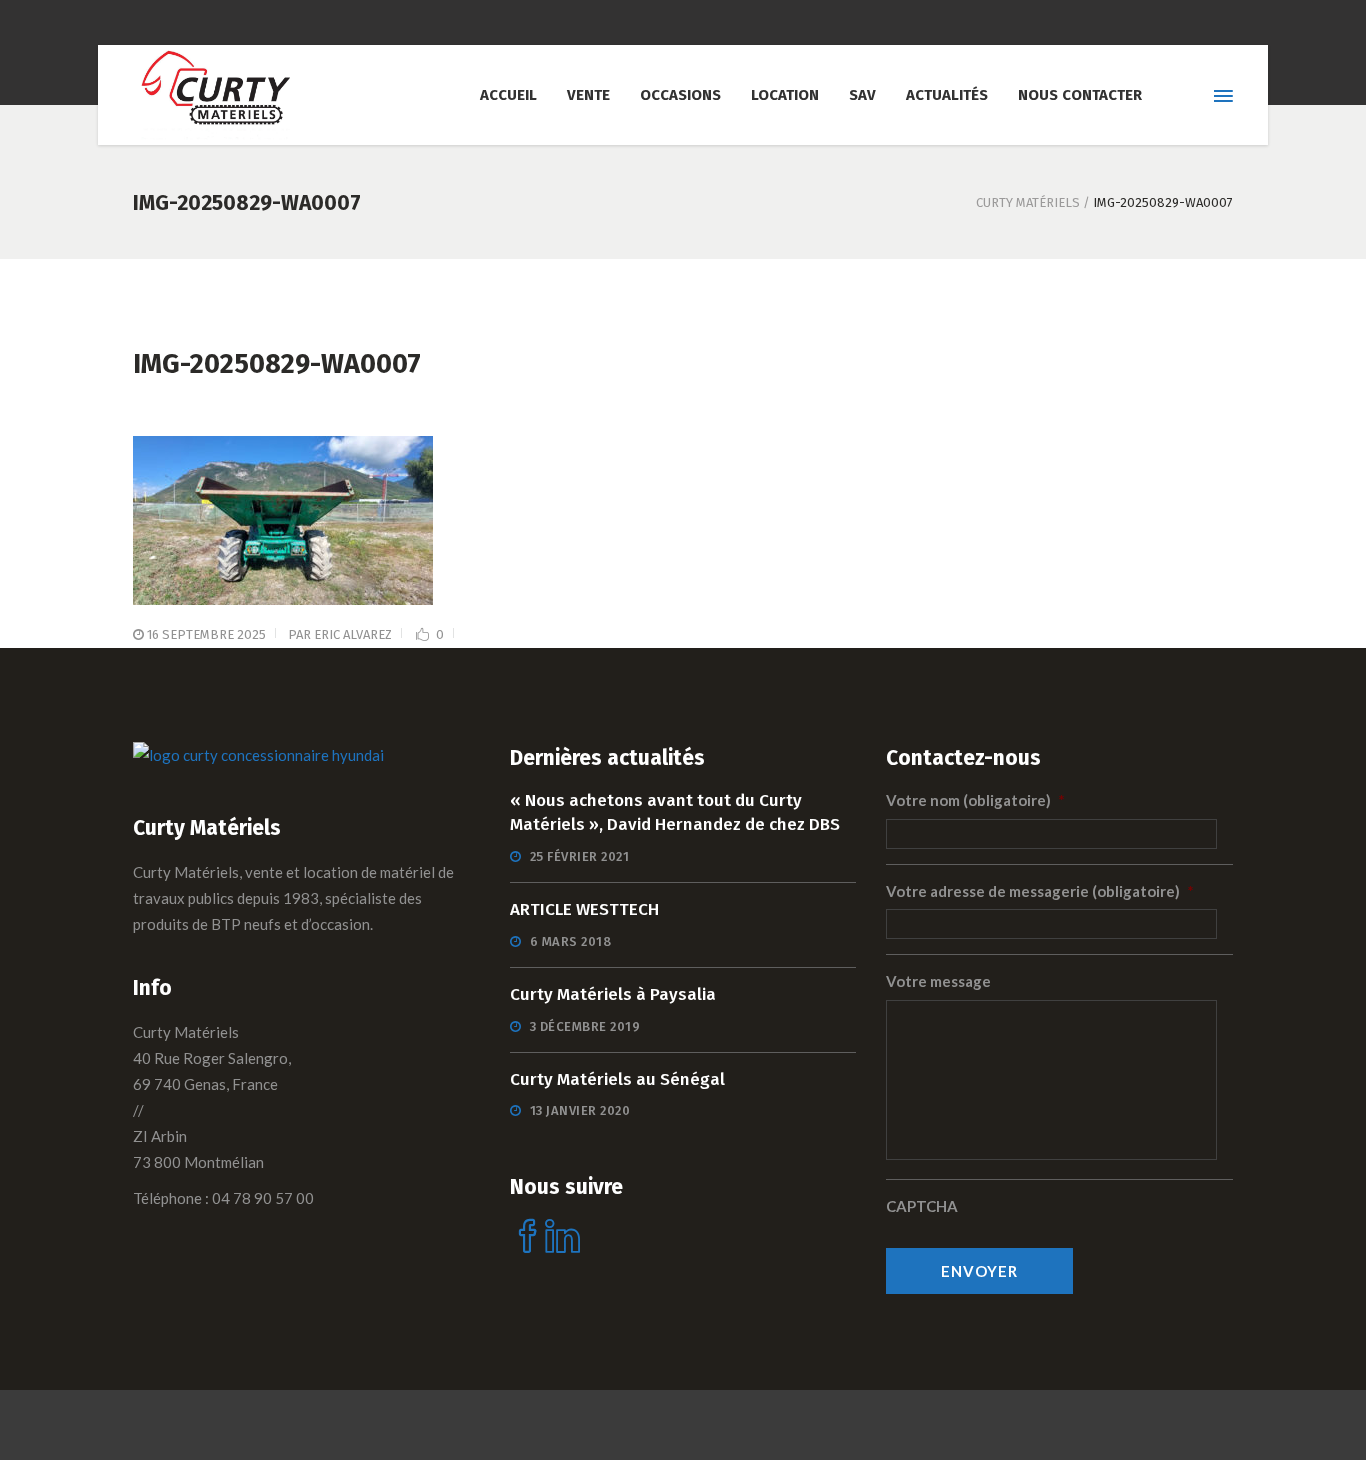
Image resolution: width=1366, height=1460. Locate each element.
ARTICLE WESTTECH (584, 909)
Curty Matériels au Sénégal (617, 1079)
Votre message (938, 981)
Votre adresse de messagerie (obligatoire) (1040, 891)
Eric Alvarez (353, 634)
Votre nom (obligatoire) (975, 800)
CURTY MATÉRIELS (1028, 202)
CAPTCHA (922, 1206)
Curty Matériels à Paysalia (613, 994)
